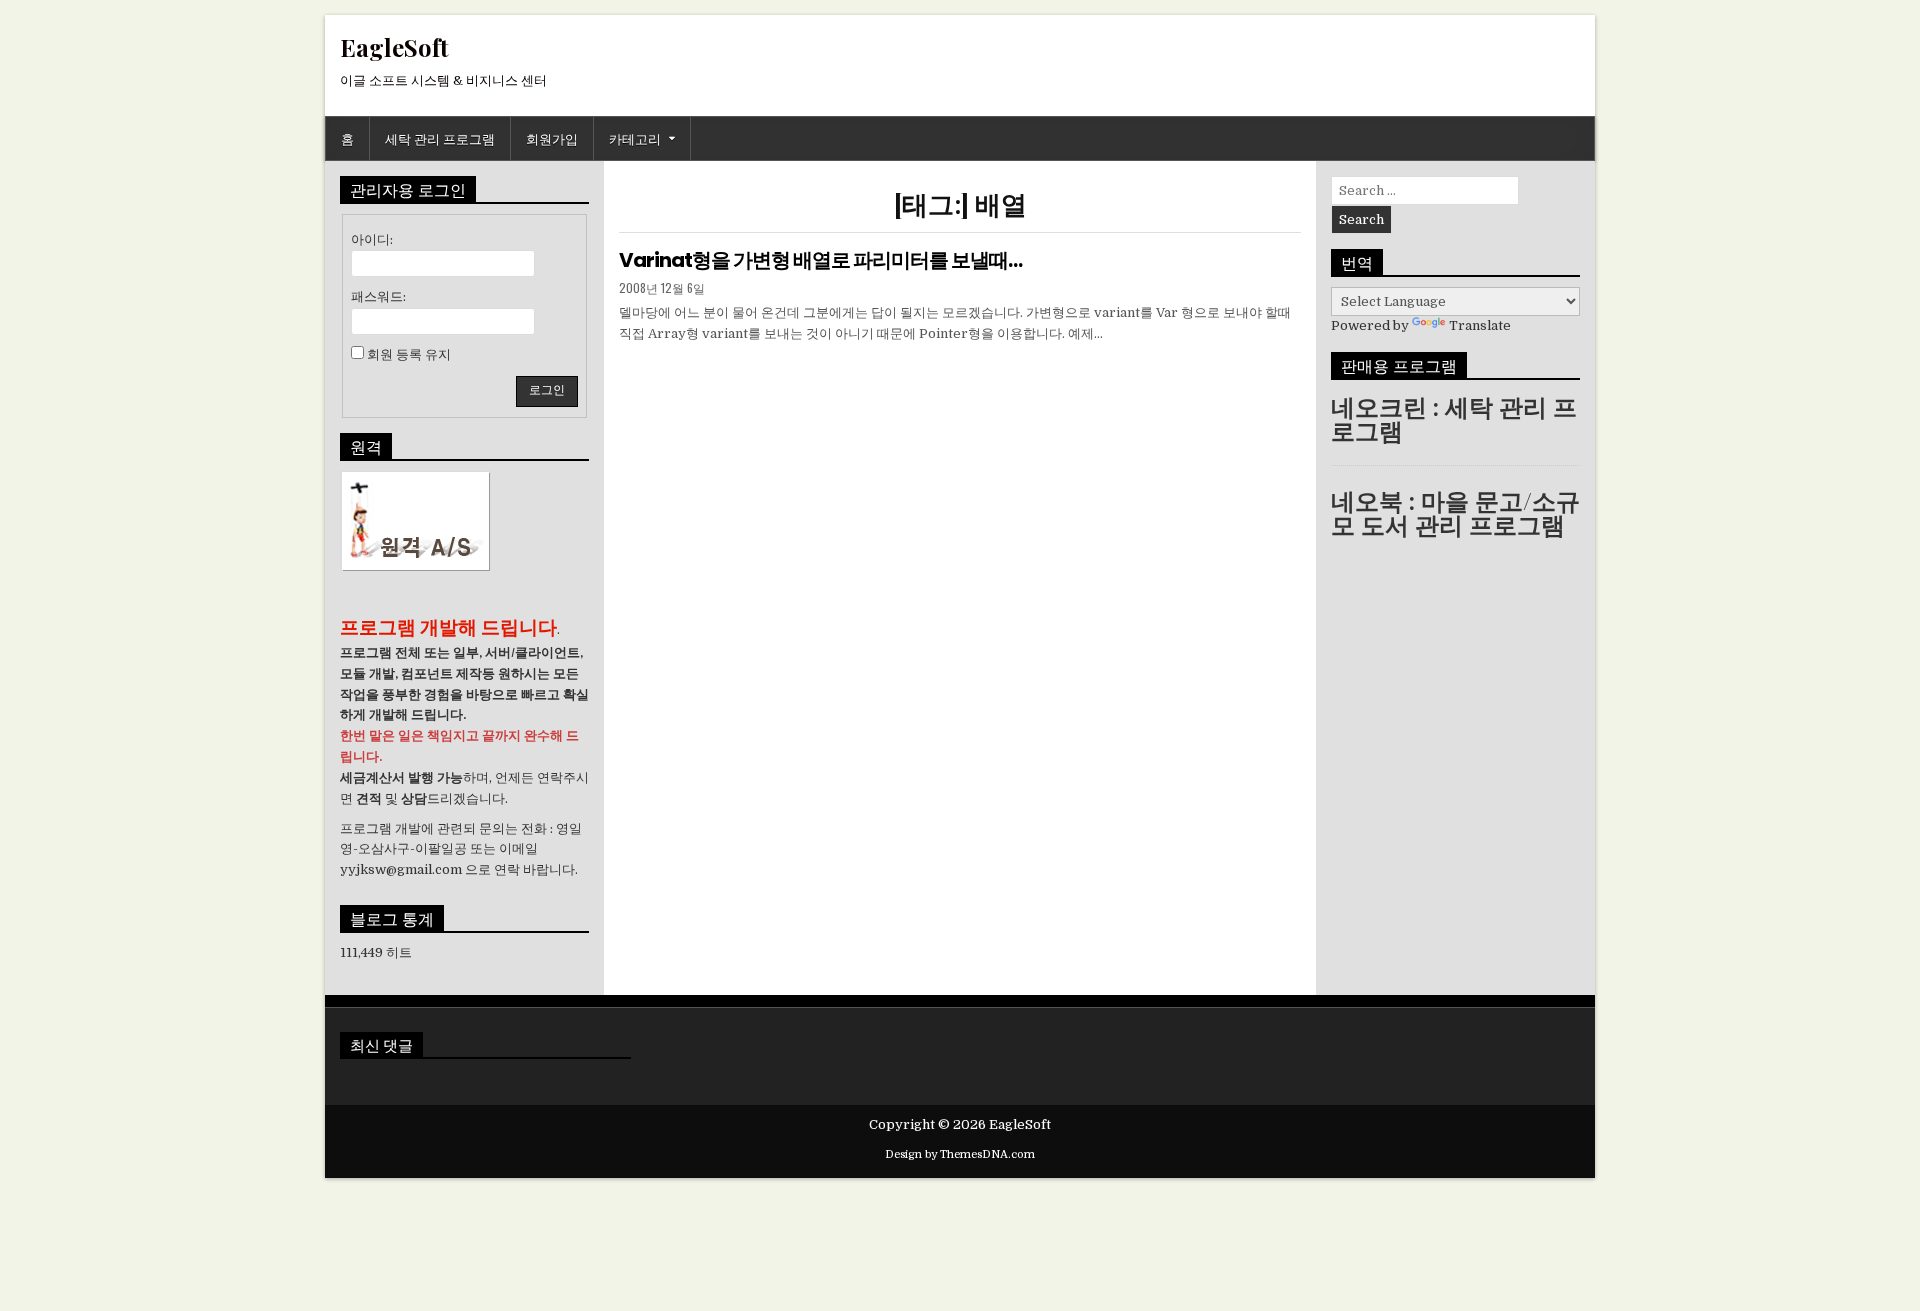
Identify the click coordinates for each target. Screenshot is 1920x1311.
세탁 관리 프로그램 (440, 138)
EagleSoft (394, 47)
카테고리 (635, 138)
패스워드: (378, 296)
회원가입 (552, 138)
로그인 (547, 390)
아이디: (372, 239)
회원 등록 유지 (409, 354)
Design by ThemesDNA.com (960, 1154)
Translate (1480, 325)
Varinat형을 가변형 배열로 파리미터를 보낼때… (820, 260)
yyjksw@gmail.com (401, 869)
